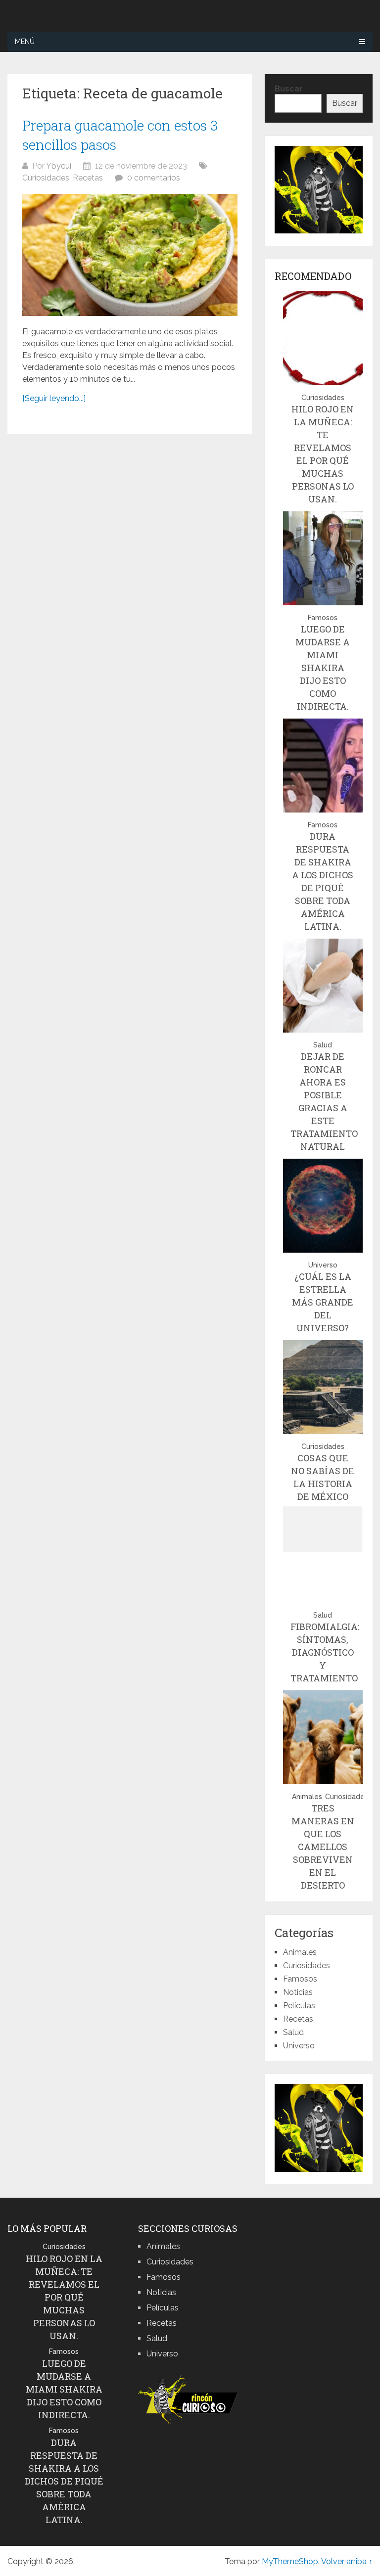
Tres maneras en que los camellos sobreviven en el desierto (323, 1847)
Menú (25, 42)
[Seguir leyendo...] (54, 398)
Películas (299, 2006)
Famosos (323, 618)
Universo (323, 1265)
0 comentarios (154, 178)
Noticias (298, 1992)
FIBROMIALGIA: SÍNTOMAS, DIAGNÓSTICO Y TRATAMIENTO (325, 1652)
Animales (307, 1797)
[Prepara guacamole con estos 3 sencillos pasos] (130, 255)
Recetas (88, 178)
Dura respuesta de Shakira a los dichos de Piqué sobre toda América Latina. (64, 2481)
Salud (323, 1045)
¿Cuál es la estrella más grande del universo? (323, 1302)
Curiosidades (46, 178)
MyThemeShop (290, 2561)
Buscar (289, 89)
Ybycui (59, 166)
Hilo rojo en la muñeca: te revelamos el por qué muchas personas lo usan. (64, 2297)
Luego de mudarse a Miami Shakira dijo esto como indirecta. (323, 668)
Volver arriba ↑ (347, 2561)
